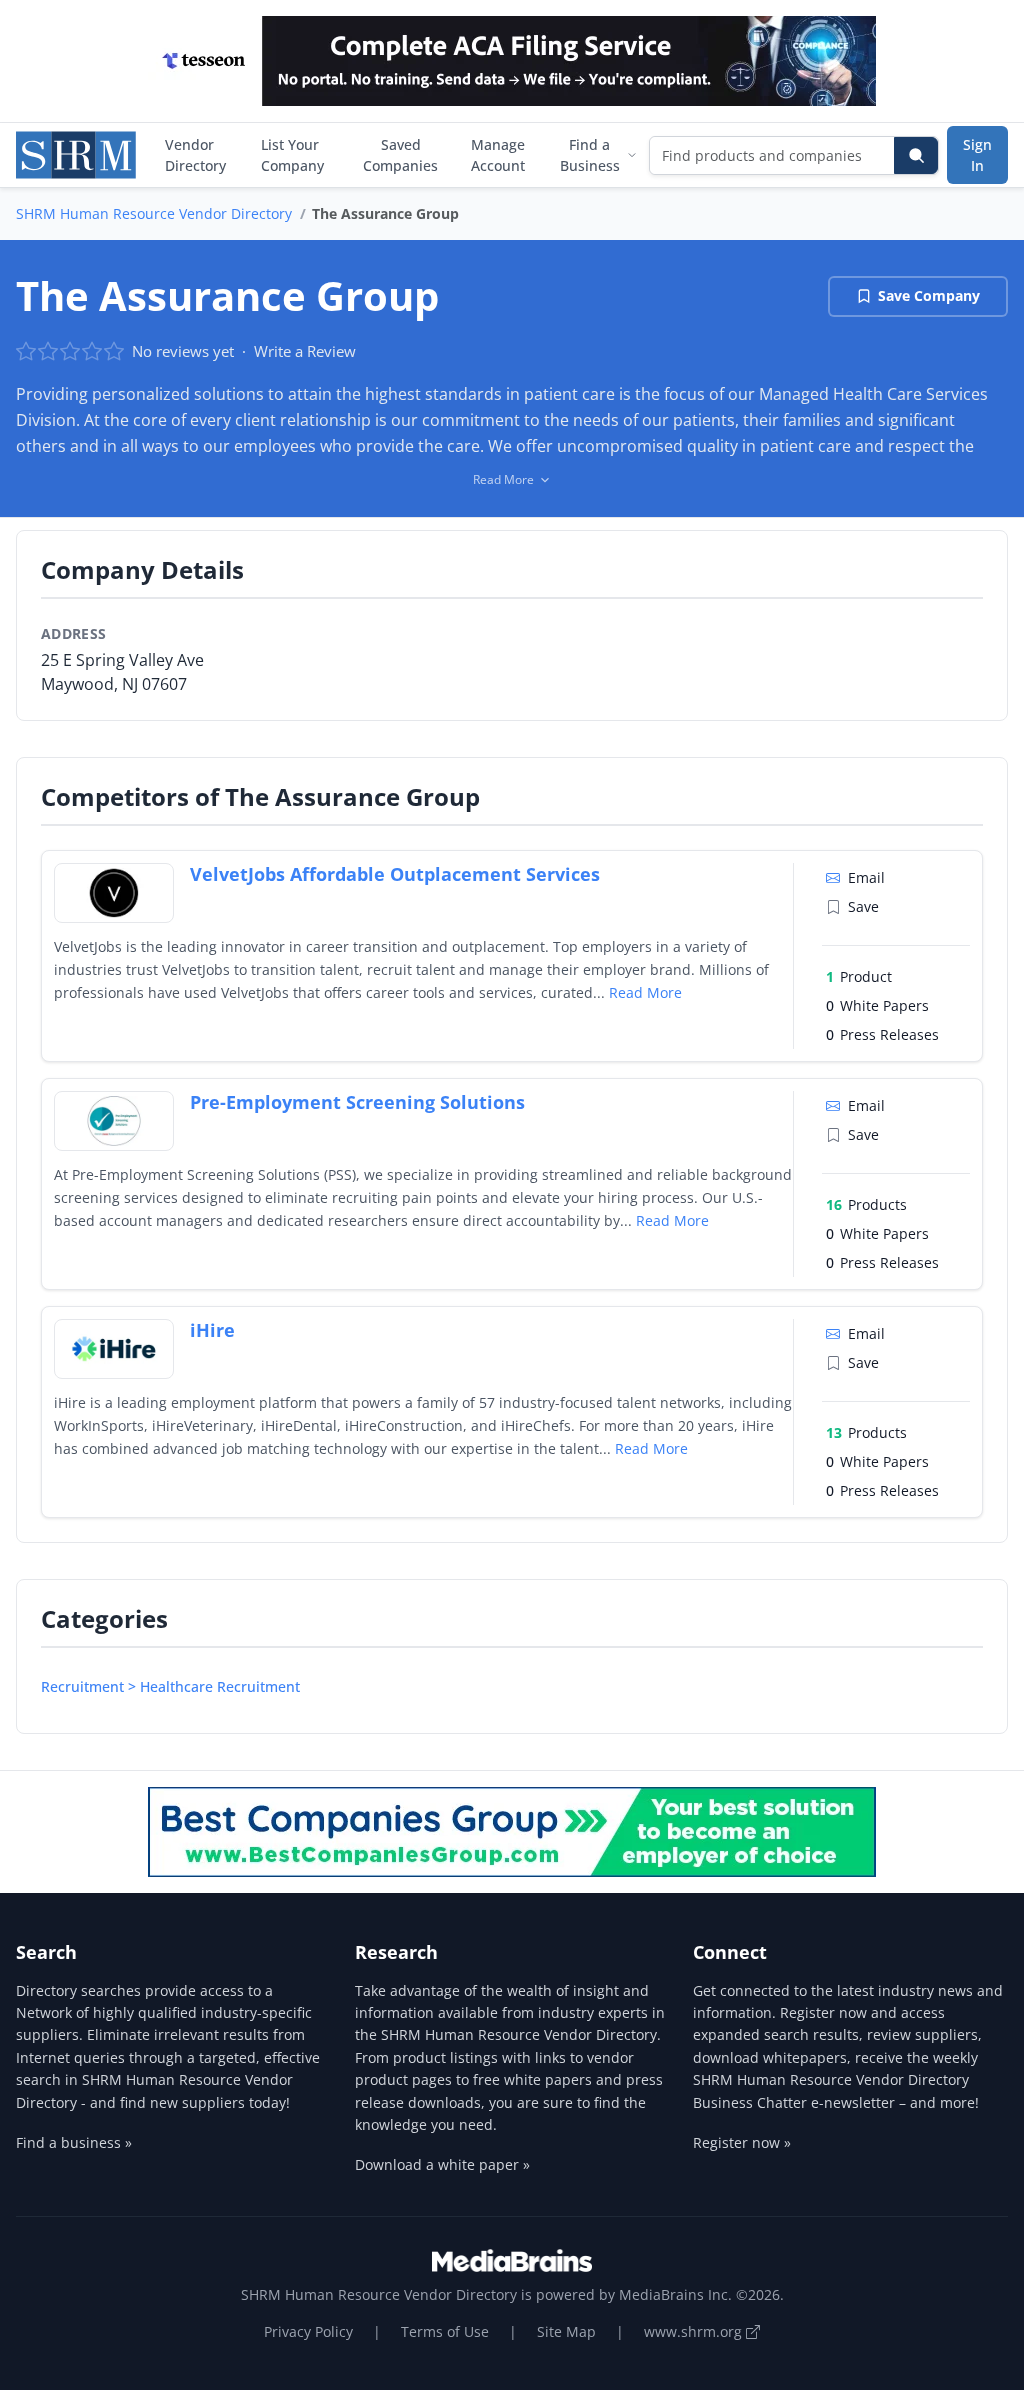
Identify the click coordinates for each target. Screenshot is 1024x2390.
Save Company (929, 295)
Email (866, 877)
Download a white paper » (442, 2164)
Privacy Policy (308, 2331)
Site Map (566, 2331)
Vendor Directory (195, 155)
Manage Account (498, 155)
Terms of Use (445, 2331)
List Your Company (292, 155)
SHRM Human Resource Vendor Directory (154, 213)
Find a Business (590, 155)
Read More (645, 992)
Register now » (742, 2142)
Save (863, 906)
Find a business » (74, 2142)
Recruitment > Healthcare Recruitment (170, 1686)
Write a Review (305, 351)
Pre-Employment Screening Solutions (357, 1102)
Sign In (977, 155)
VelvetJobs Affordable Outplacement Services (395, 874)
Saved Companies (400, 155)
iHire (212, 1330)
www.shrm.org (695, 2331)
